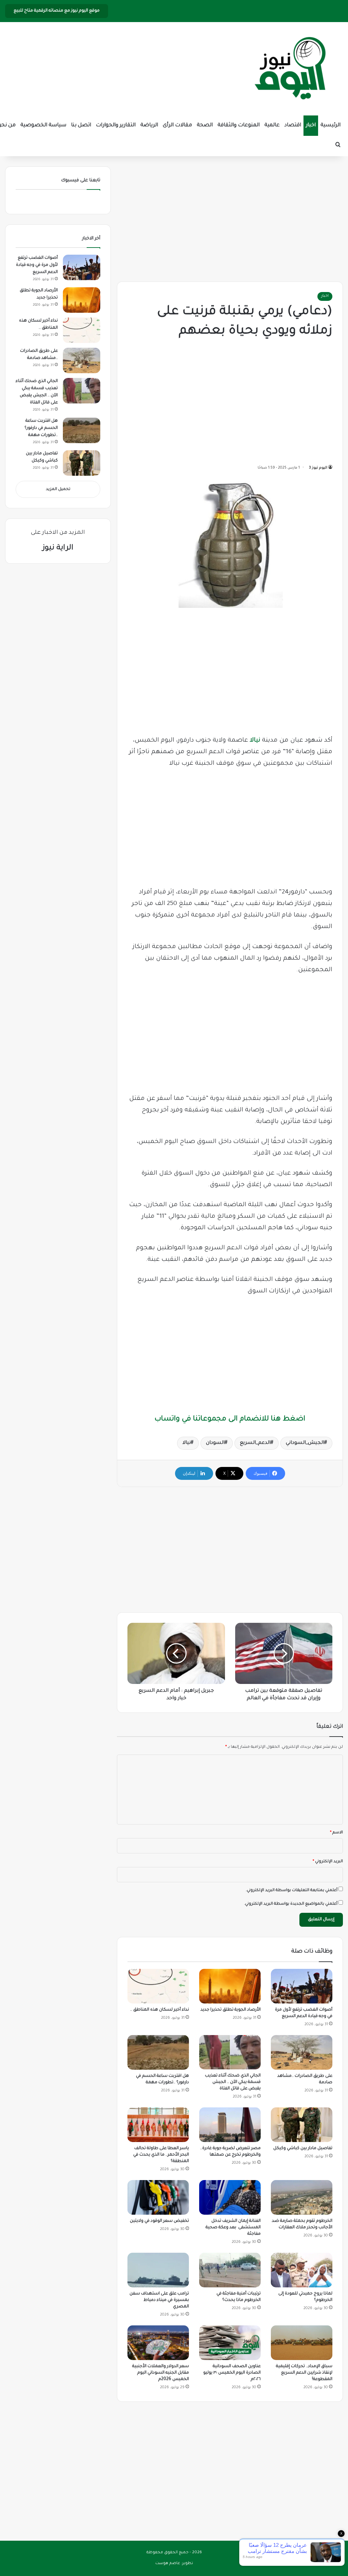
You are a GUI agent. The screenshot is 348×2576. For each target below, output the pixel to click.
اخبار (311, 125)
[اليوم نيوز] (290, 69)
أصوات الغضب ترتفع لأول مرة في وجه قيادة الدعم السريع (37, 265)
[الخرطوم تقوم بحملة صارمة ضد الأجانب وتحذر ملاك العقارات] (302, 2197)
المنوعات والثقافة (239, 125)
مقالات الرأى (177, 125)
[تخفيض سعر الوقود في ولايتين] (158, 2197)
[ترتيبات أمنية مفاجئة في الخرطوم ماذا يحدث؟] (230, 2270)
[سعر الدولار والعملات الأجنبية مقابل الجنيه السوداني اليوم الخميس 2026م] (158, 2343)
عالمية (272, 125)
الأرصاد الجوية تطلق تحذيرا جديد (231, 2010)
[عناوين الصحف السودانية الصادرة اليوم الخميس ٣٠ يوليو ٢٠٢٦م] (230, 2343)
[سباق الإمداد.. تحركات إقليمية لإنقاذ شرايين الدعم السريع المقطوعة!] (302, 2343)
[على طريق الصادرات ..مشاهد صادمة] (302, 2052)
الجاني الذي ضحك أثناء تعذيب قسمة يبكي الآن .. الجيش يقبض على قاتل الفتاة (233, 2082)
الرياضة (149, 125)
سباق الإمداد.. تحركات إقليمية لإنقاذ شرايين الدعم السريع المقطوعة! (304, 2373)
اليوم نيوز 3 (318, 468)
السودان (215, 1443)
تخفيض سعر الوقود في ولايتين (159, 2221)
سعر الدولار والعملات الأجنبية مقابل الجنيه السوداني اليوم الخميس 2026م (161, 2373)
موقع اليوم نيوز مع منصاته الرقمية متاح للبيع (57, 11)
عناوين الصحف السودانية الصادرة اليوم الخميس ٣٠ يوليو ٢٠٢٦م (232, 2373)
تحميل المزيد (58, 489)
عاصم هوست (168, 2564)
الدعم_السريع (255, 1443)
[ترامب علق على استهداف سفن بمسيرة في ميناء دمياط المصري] (158, 2270)
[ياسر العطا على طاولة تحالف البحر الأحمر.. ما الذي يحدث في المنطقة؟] (158, 2125)
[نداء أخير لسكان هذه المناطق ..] (158, 1986)
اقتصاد (293, 125)
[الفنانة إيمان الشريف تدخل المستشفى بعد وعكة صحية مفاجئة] (230, 2197)
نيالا (255, 741)
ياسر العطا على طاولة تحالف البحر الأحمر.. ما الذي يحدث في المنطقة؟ (161, 2155)
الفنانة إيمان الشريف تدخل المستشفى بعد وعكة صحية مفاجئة (233, 2228)
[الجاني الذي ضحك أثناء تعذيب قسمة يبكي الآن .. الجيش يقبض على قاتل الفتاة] (230, 2052)
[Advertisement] (230, 217)
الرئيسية (330, 125)
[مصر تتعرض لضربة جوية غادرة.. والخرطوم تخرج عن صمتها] (230, 2125)
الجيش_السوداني (305, 1443)
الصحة (205, 125)
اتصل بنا (81, 125)
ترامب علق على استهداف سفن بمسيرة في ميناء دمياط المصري (159, 2300)
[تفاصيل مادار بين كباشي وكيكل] (302, 2125)
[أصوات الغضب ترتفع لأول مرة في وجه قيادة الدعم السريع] (302, 1986)
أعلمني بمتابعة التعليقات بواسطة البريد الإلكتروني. (292, 1891)
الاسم (336, 1833)
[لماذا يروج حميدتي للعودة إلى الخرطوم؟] (302, 2270)
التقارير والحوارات (116, 125)
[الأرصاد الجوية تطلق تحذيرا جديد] (230, 1986)
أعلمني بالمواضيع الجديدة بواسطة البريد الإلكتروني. (291, 1904)
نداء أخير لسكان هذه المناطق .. (160, 2010)
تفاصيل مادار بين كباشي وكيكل (303, 2148)
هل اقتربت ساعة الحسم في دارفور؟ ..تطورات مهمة (41, 428)
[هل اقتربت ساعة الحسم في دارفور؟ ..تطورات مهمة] (158, 2052)
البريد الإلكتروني (328, 1862)
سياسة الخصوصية (43, 125)
